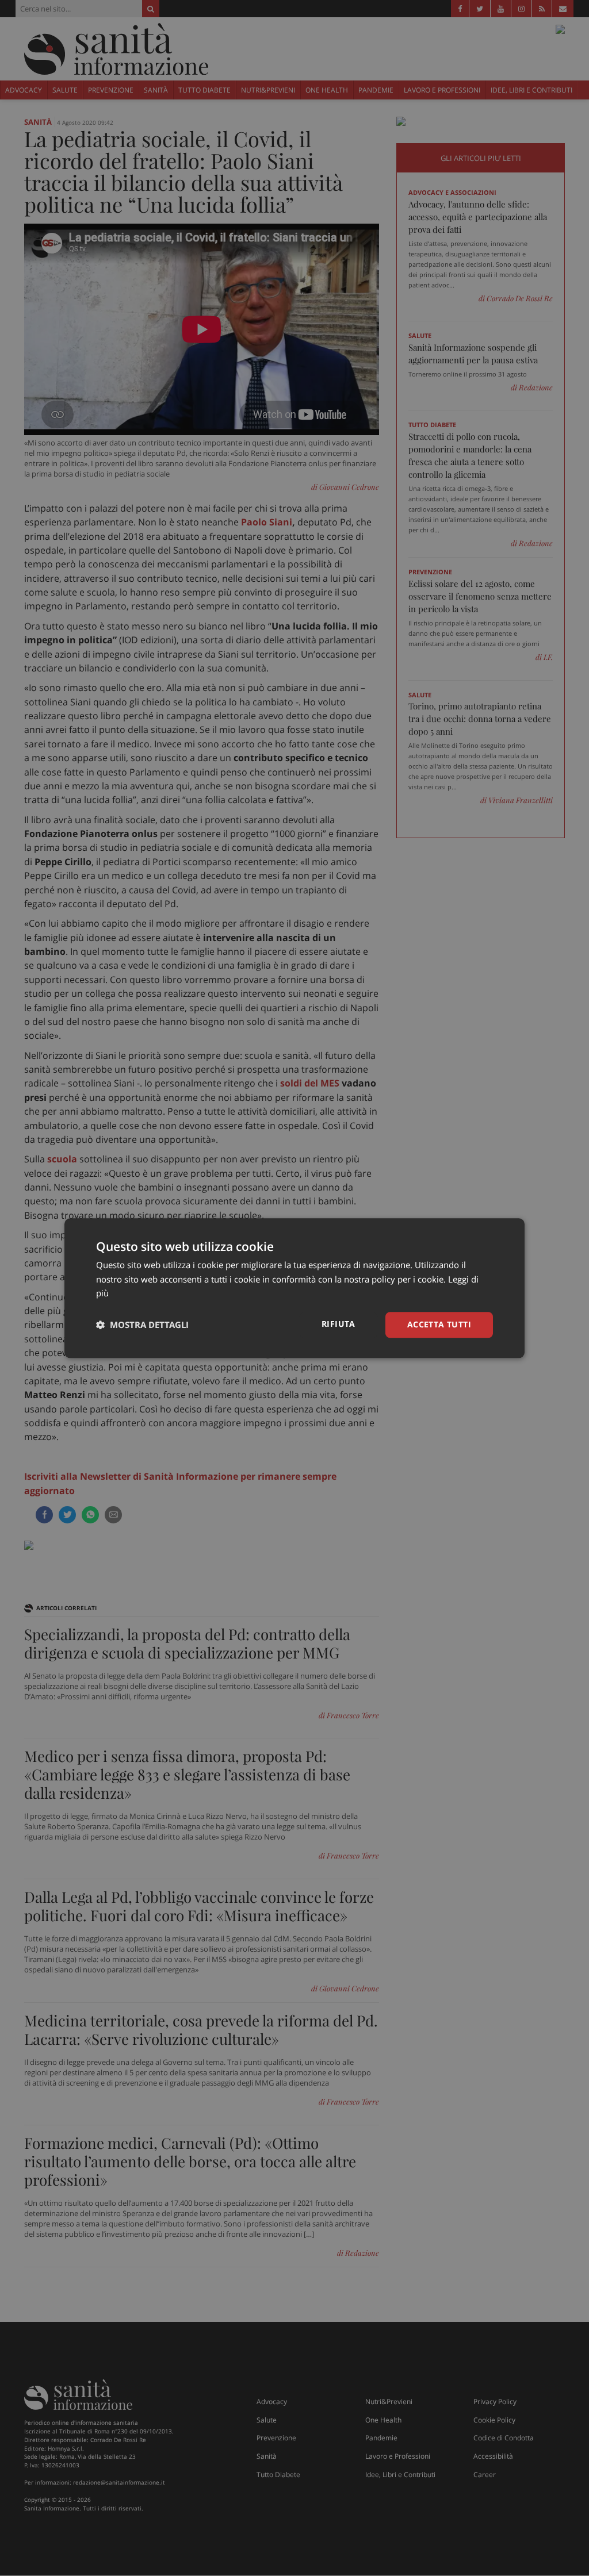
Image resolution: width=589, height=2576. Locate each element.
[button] (142, 1325)
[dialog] (294, 1288)
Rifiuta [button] (339, 1324)
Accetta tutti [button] (439, 1324)
